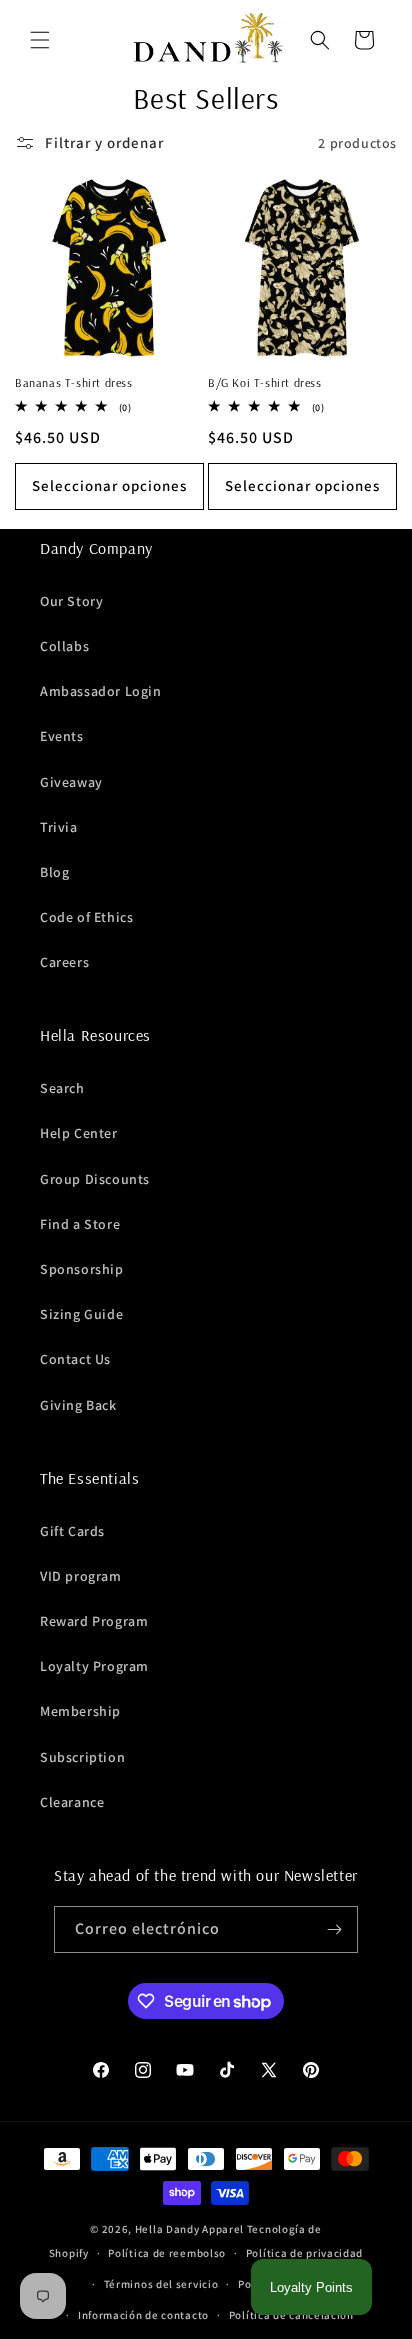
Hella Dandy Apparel (189, 2229)
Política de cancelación (291, 2315)
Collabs (64, 646)
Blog (54, 872)
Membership (80, 1711)
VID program (81, 1576)
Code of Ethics (86, 917)
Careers (64, 962)
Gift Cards (72, 1531)
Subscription (82, 1757)
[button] (40, 40)
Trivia (59, 827)
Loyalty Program (94, 1666)
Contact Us (75, 1359)
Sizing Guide (81, 1314)
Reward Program (94, 1621)
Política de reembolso (167, 2253)
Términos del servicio (161, 2284)
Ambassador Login (101, 691)
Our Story (71, 601)
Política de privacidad (304, 2253)
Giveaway (71, 782)
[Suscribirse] (335, 1929)
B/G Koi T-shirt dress (265, 382)
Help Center (79, 1133)
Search (62, 1088)
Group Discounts (95, 1179)
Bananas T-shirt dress (74, 382)
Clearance (72, 1802)
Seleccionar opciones (109, 485)
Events (62, 736)
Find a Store (80, 1224)
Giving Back (78, 1405)
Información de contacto (143, 2315)
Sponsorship (82, 1269)
